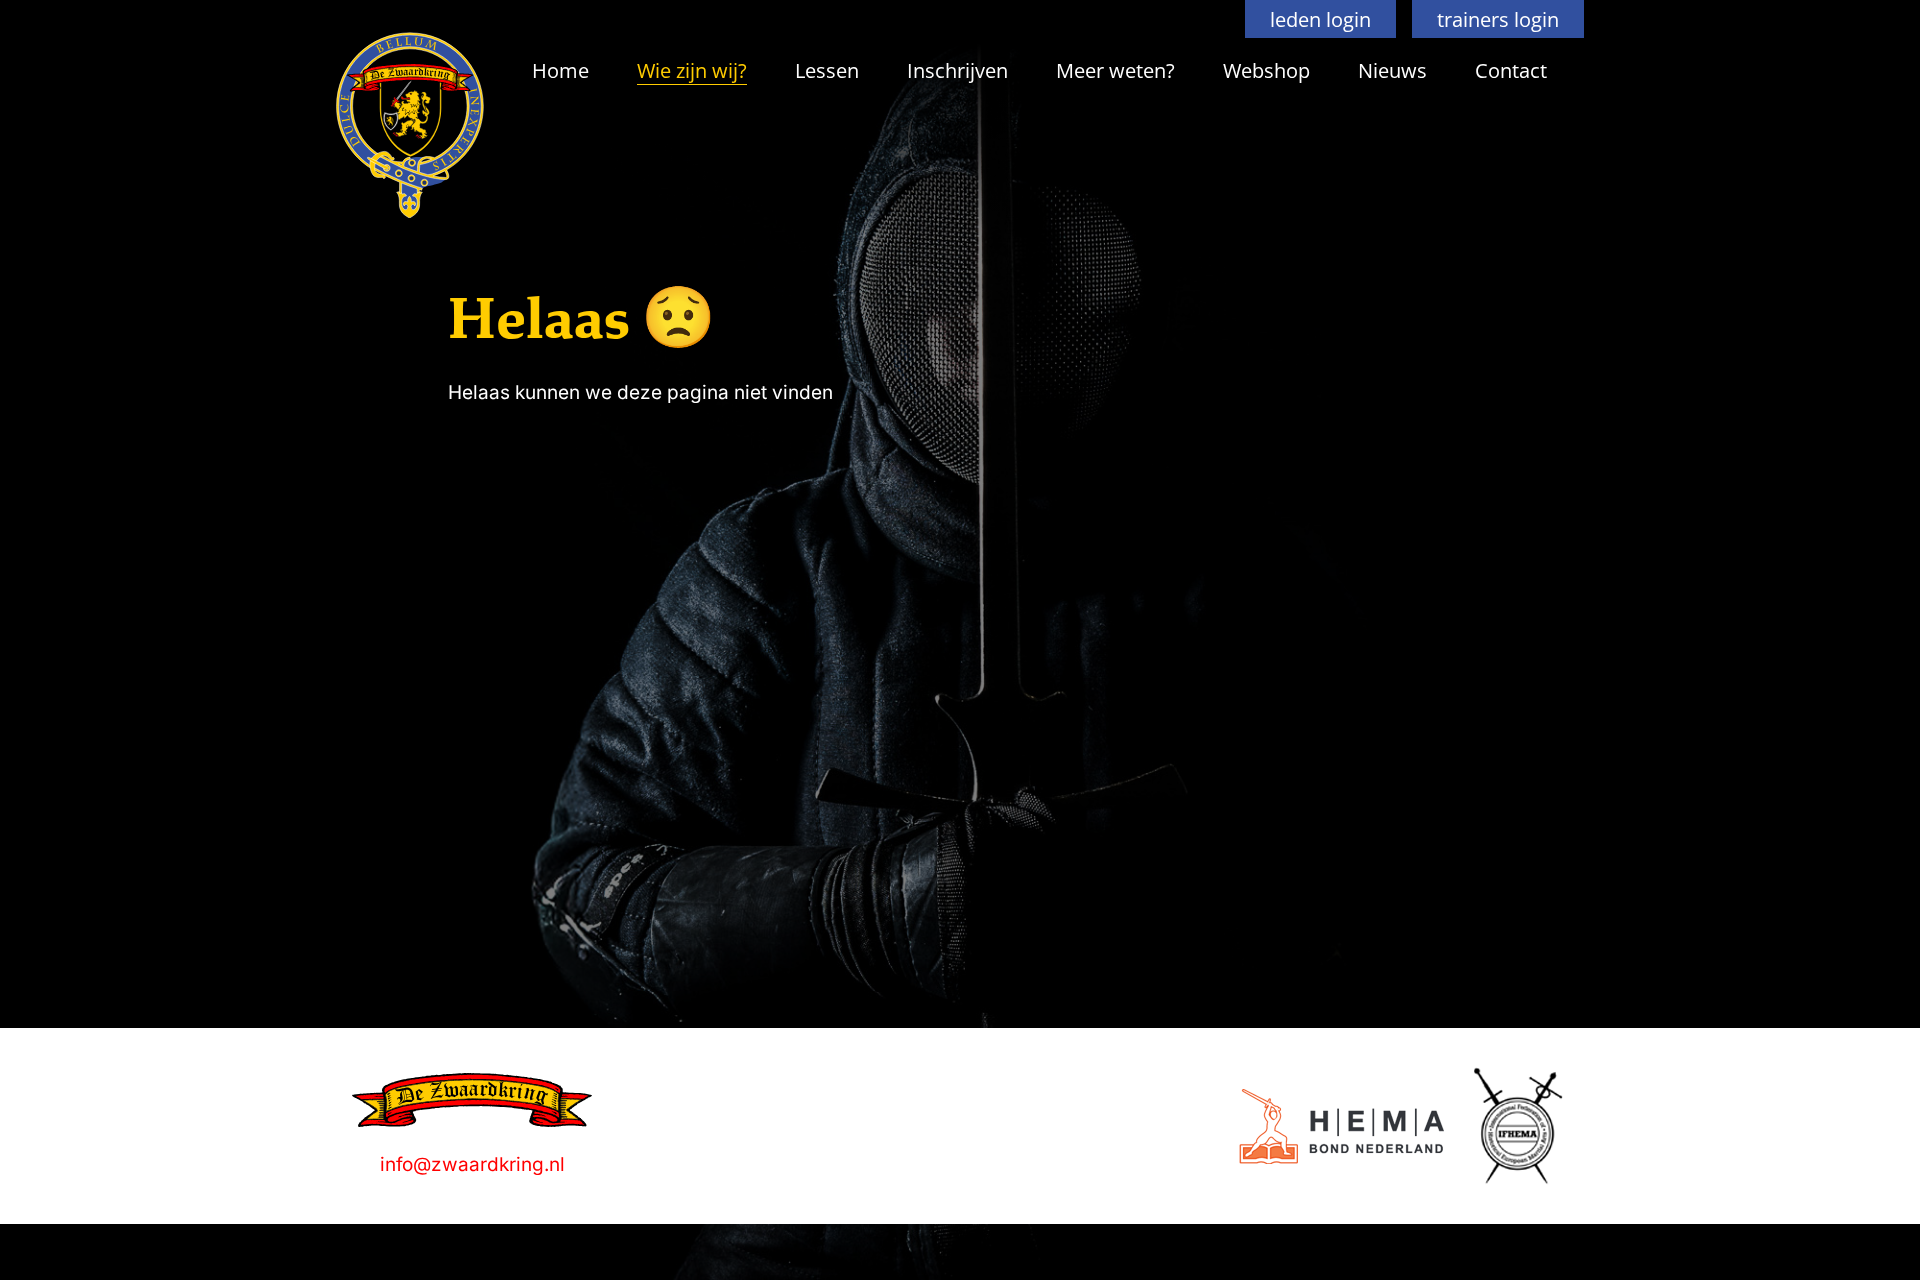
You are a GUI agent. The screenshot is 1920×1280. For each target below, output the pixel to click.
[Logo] (1341, 1126)
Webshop (1266, 70)
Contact (1511, 70)
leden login (1320, 19)
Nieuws (1392, 70)
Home (560, 70)
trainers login (1498, 19)
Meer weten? (1115, 70)
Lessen (827, 70)
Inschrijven (957, 70)
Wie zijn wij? (692, 70)
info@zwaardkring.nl (472, 1164)
